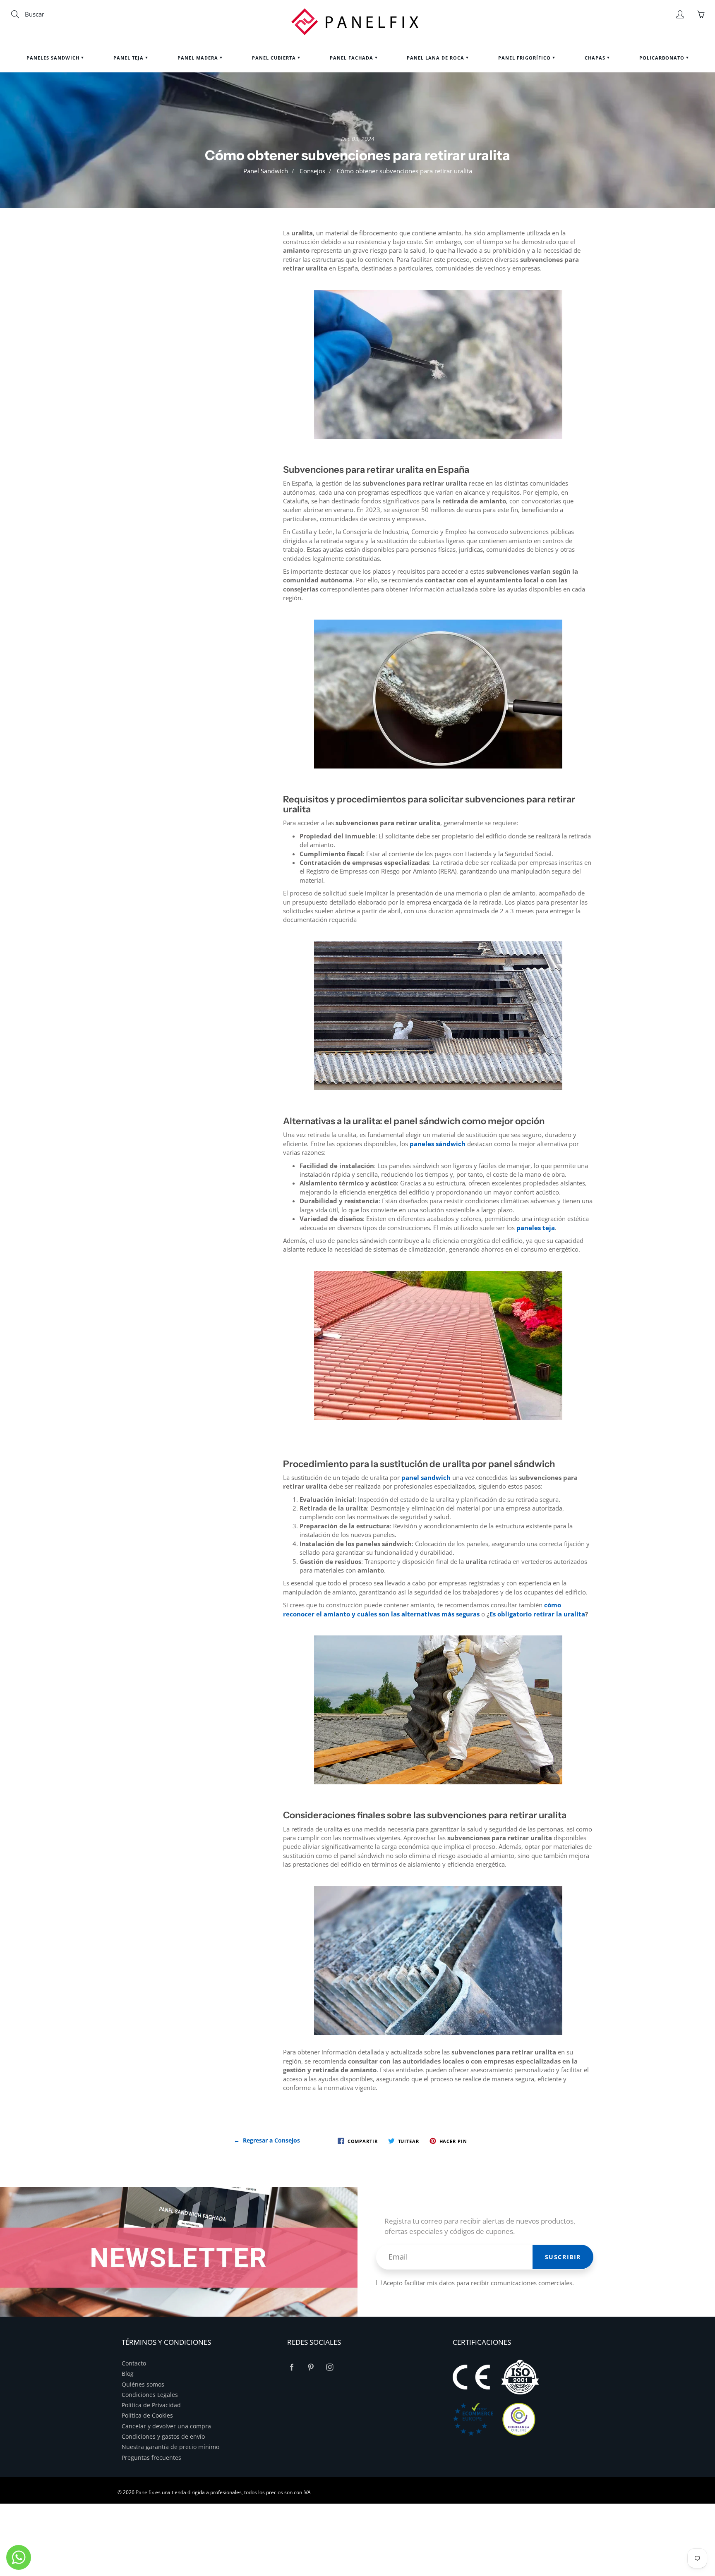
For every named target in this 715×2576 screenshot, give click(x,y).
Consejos (312, 171)
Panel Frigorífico (525, 58)
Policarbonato (663, 58)
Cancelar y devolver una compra (166, 2426)
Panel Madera (199, 58)
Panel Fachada (352, 58)
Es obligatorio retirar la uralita (537, 1614)
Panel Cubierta (275, 58)
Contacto (134, 2363)
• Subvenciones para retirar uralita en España (181, 269)
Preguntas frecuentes (151, 2458)
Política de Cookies (147, 2416)
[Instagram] (330, 2367)
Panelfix (145, 2492)
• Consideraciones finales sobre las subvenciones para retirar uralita (178, 382)
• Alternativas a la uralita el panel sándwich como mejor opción (175, 329)
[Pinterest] (311, 2367)
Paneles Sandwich (54, 58)
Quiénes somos (143, 2384)
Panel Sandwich (266, 171)
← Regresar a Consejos (267, 2140)
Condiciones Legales (150, 2395)
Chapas (596, 58)
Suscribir (563, 2257)
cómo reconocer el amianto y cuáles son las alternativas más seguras (422, 1609)
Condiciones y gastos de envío (163, 2437)
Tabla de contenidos (177, 242)
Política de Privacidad (151, 2405)
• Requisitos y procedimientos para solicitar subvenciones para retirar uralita (178, 299)
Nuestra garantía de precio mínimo (170, 2447)
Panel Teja (129, 58)
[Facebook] (292, 2367)
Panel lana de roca (436, 58)
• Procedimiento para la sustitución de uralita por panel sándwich (182, 356)
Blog (128, 2374)
